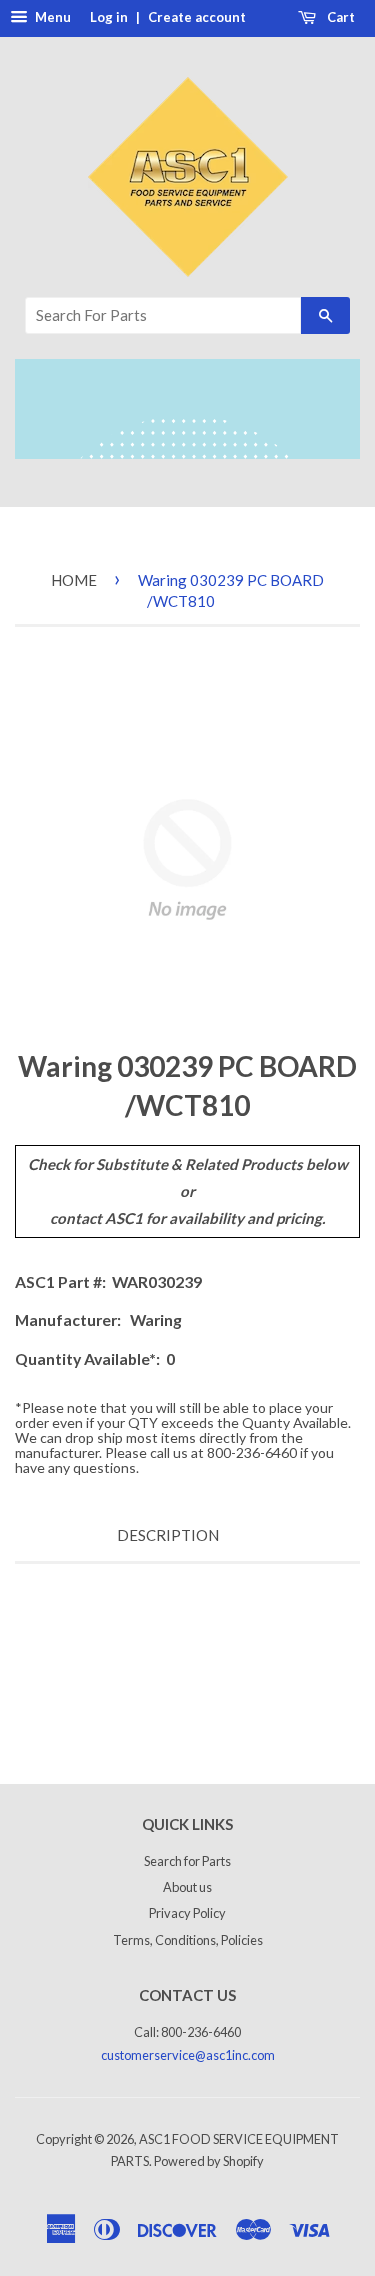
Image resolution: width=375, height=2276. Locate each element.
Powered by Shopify (209, 2161)
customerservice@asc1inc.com (188, 2055)
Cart (339, 17)
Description (168, 1535)
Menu (51, 17)
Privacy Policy (187, 1913)
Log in (109, 17)
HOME (74, 580)
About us (187, 1887)
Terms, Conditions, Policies (188, 1940)
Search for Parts (187, 1861)
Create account (197, 17)
